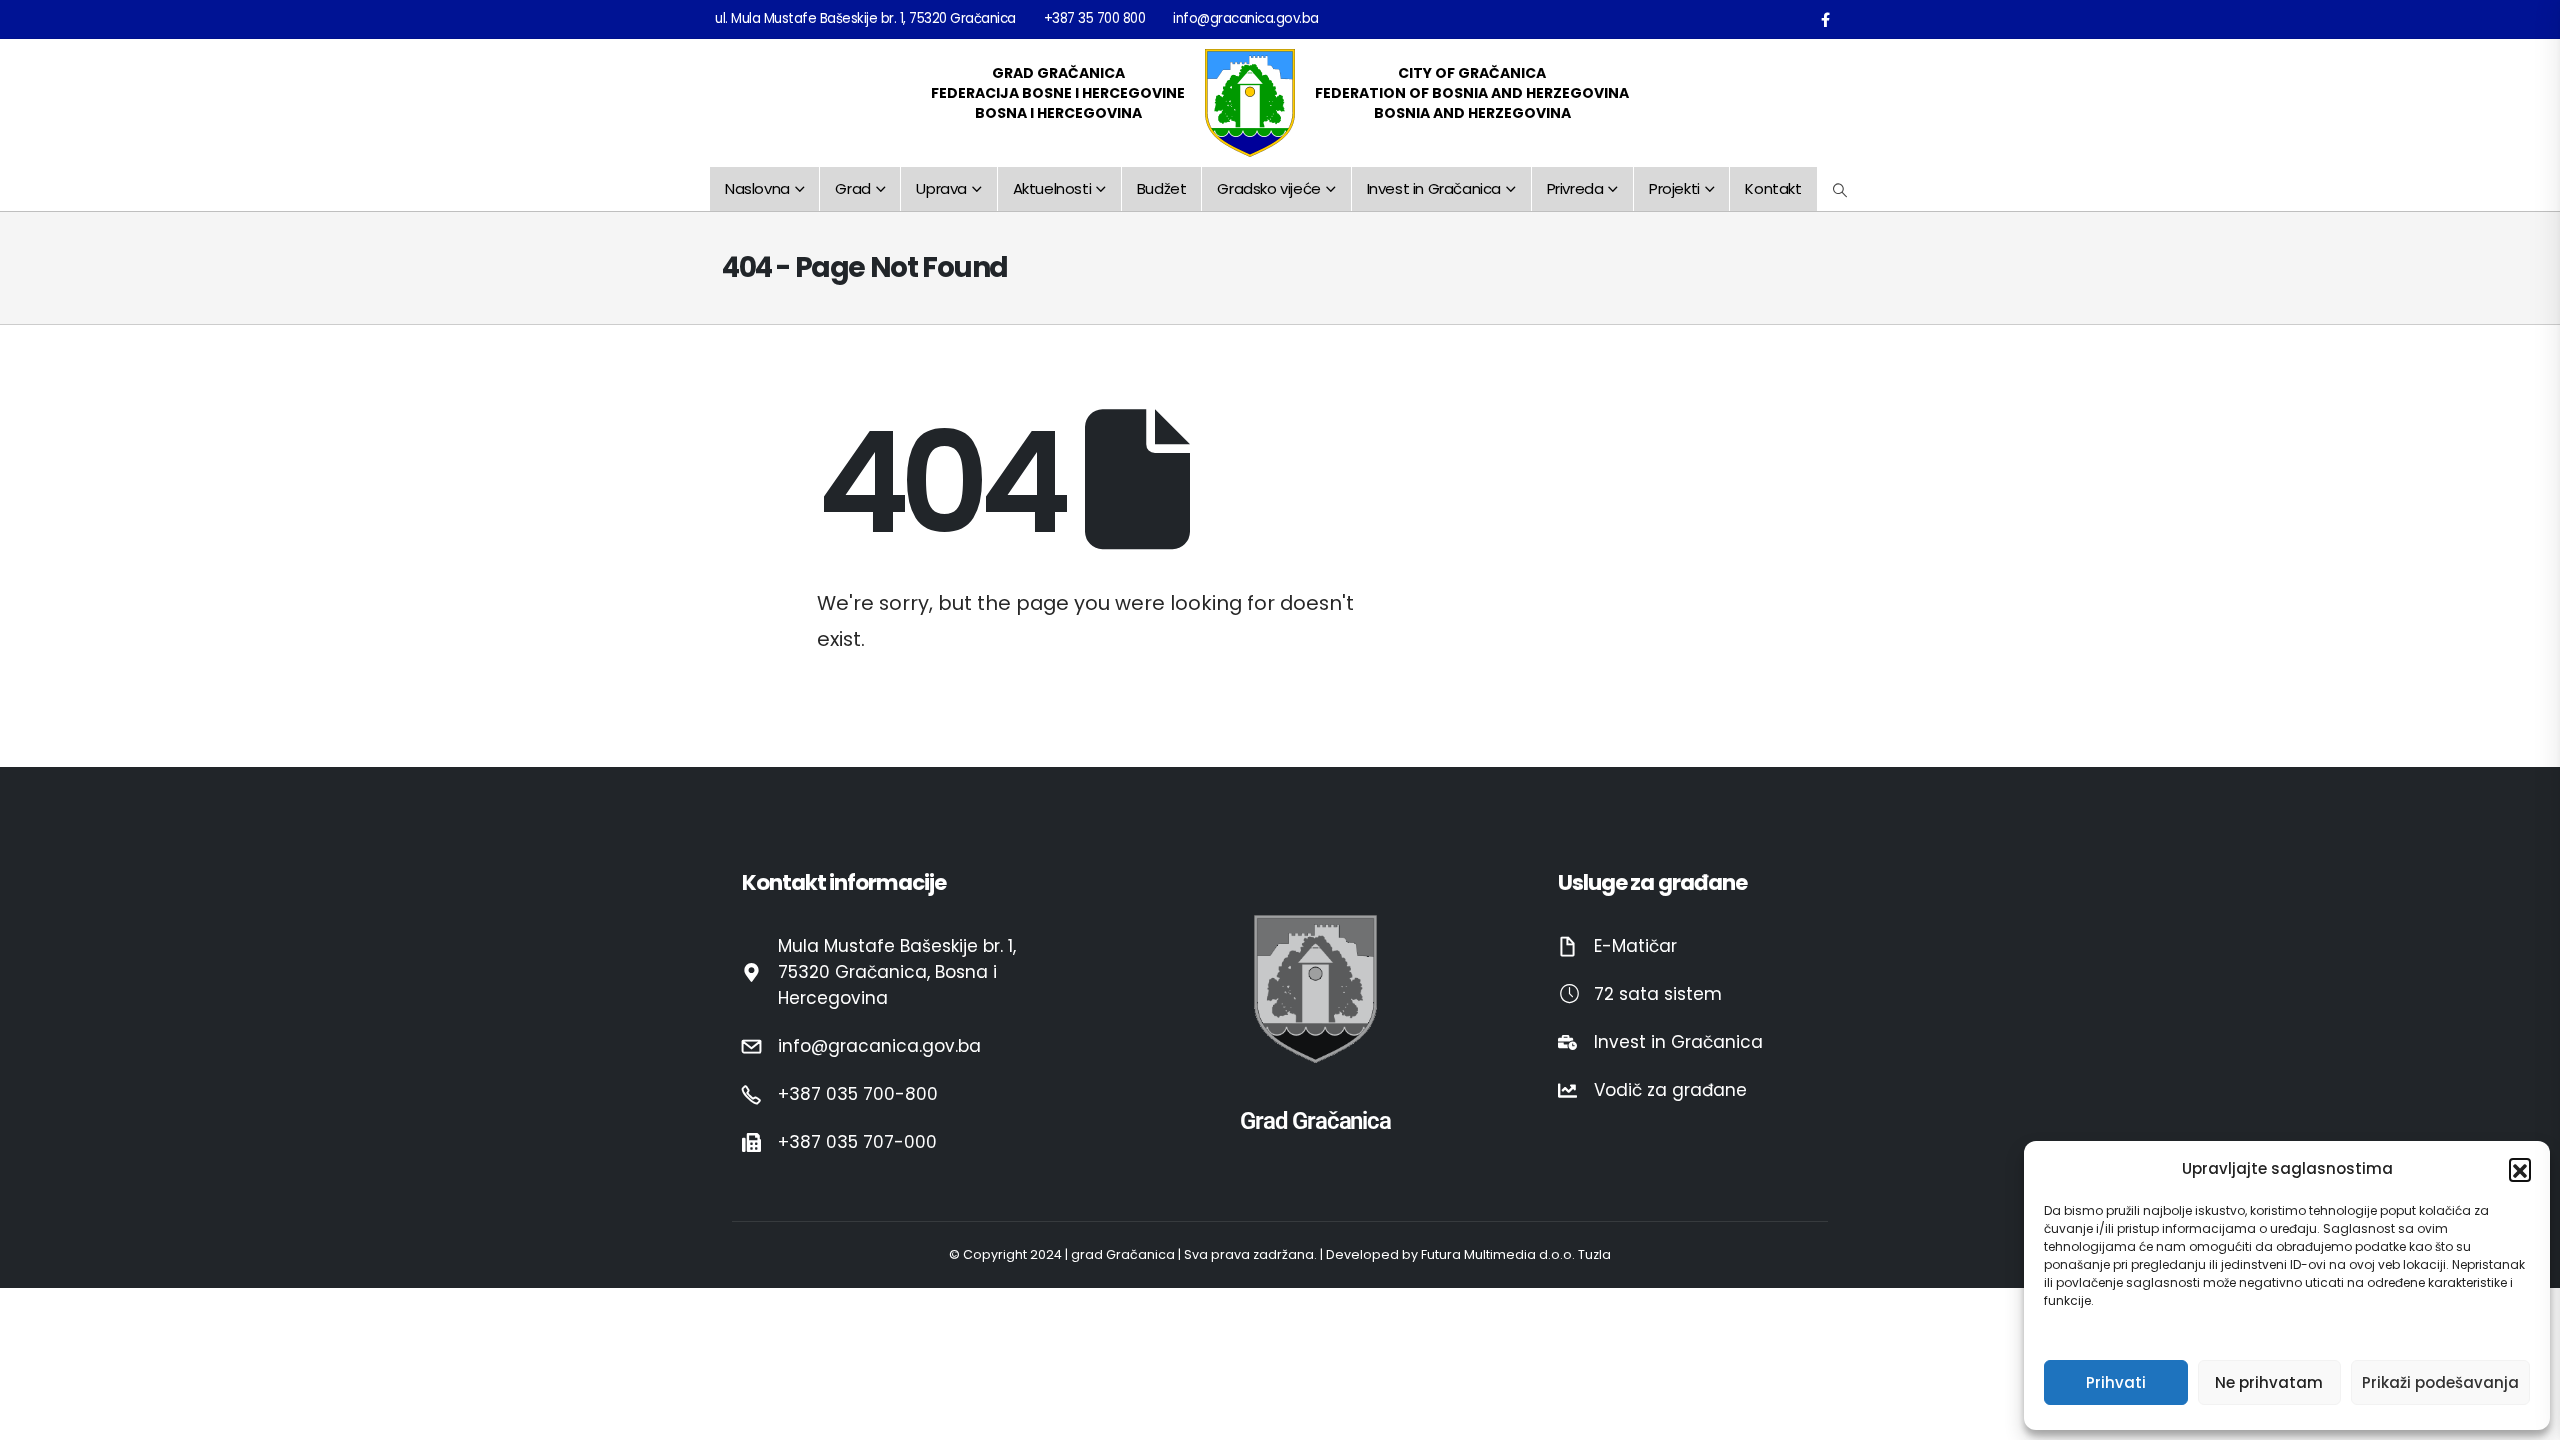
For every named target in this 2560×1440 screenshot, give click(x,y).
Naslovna (757, 188)
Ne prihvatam (2269, 1382)
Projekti (1674, 188)
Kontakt (1773, 188)
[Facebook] (1825, 19)
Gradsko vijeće (1268, 188)
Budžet (1162, 188)
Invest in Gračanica (1434, 188)
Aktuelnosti (1052, 188)
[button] (2520, 1169)
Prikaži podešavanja (2440, 1382)
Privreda (1575, 188)
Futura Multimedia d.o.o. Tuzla (1516, 1254)
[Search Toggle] (1840, 190)
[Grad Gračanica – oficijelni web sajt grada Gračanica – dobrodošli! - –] (1250, 103)
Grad (852, 188)
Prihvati (2116, 1382)
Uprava (941, 188)
